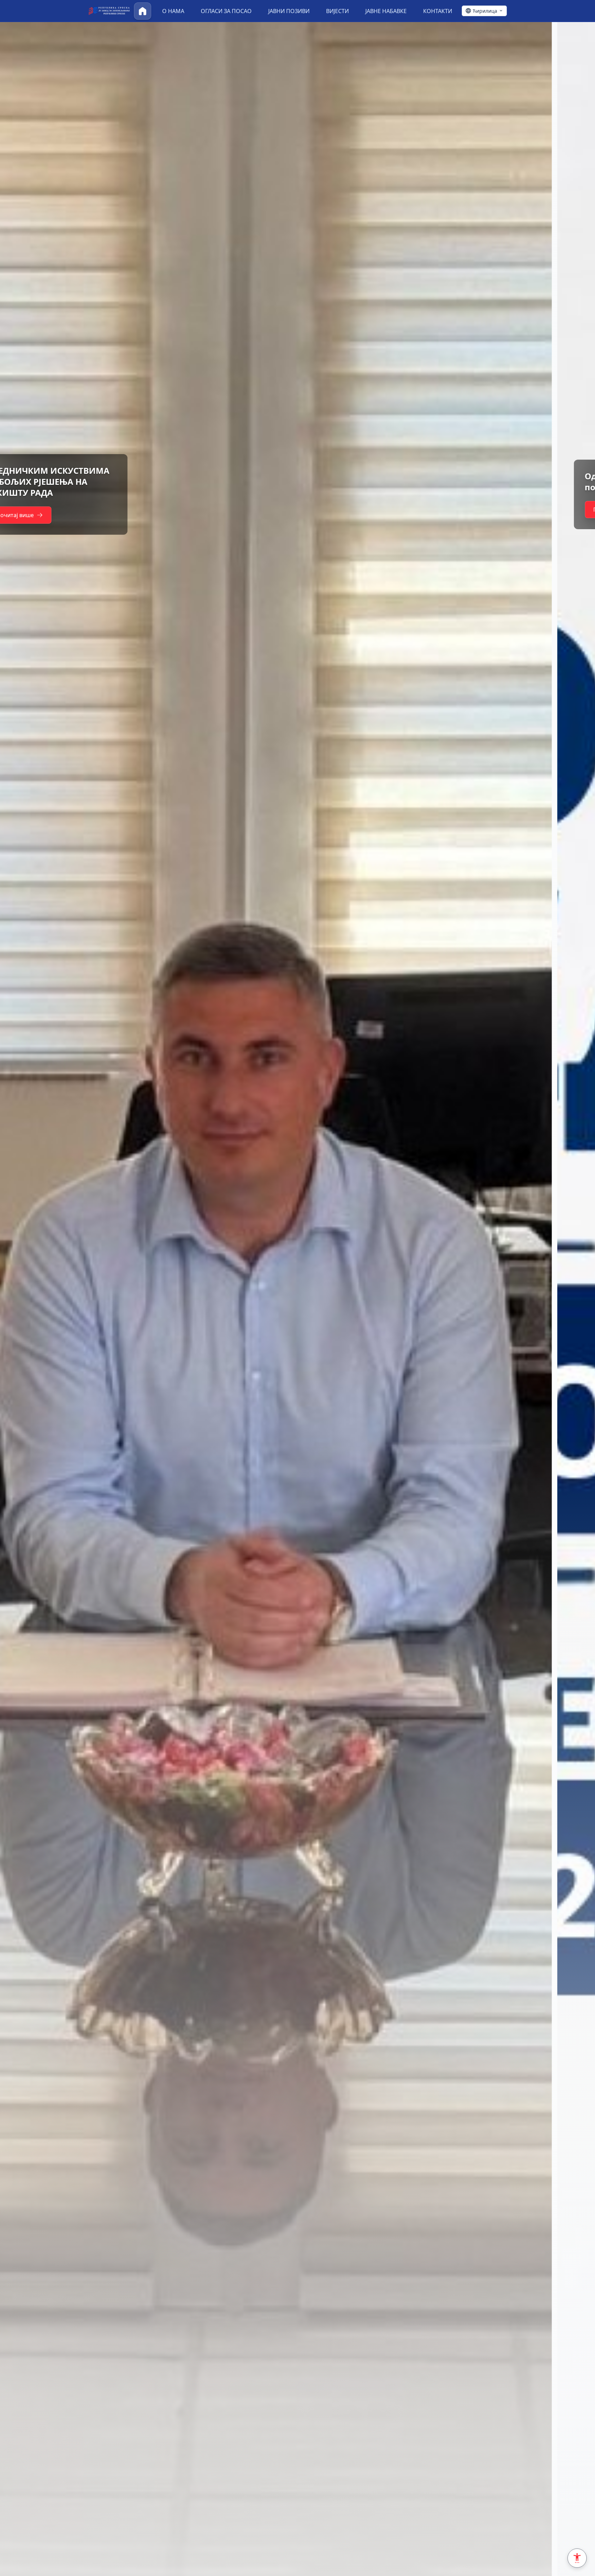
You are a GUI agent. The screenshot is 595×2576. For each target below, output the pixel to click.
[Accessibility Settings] (577, 2558)
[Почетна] (143, 11)
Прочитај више (57, 510)
